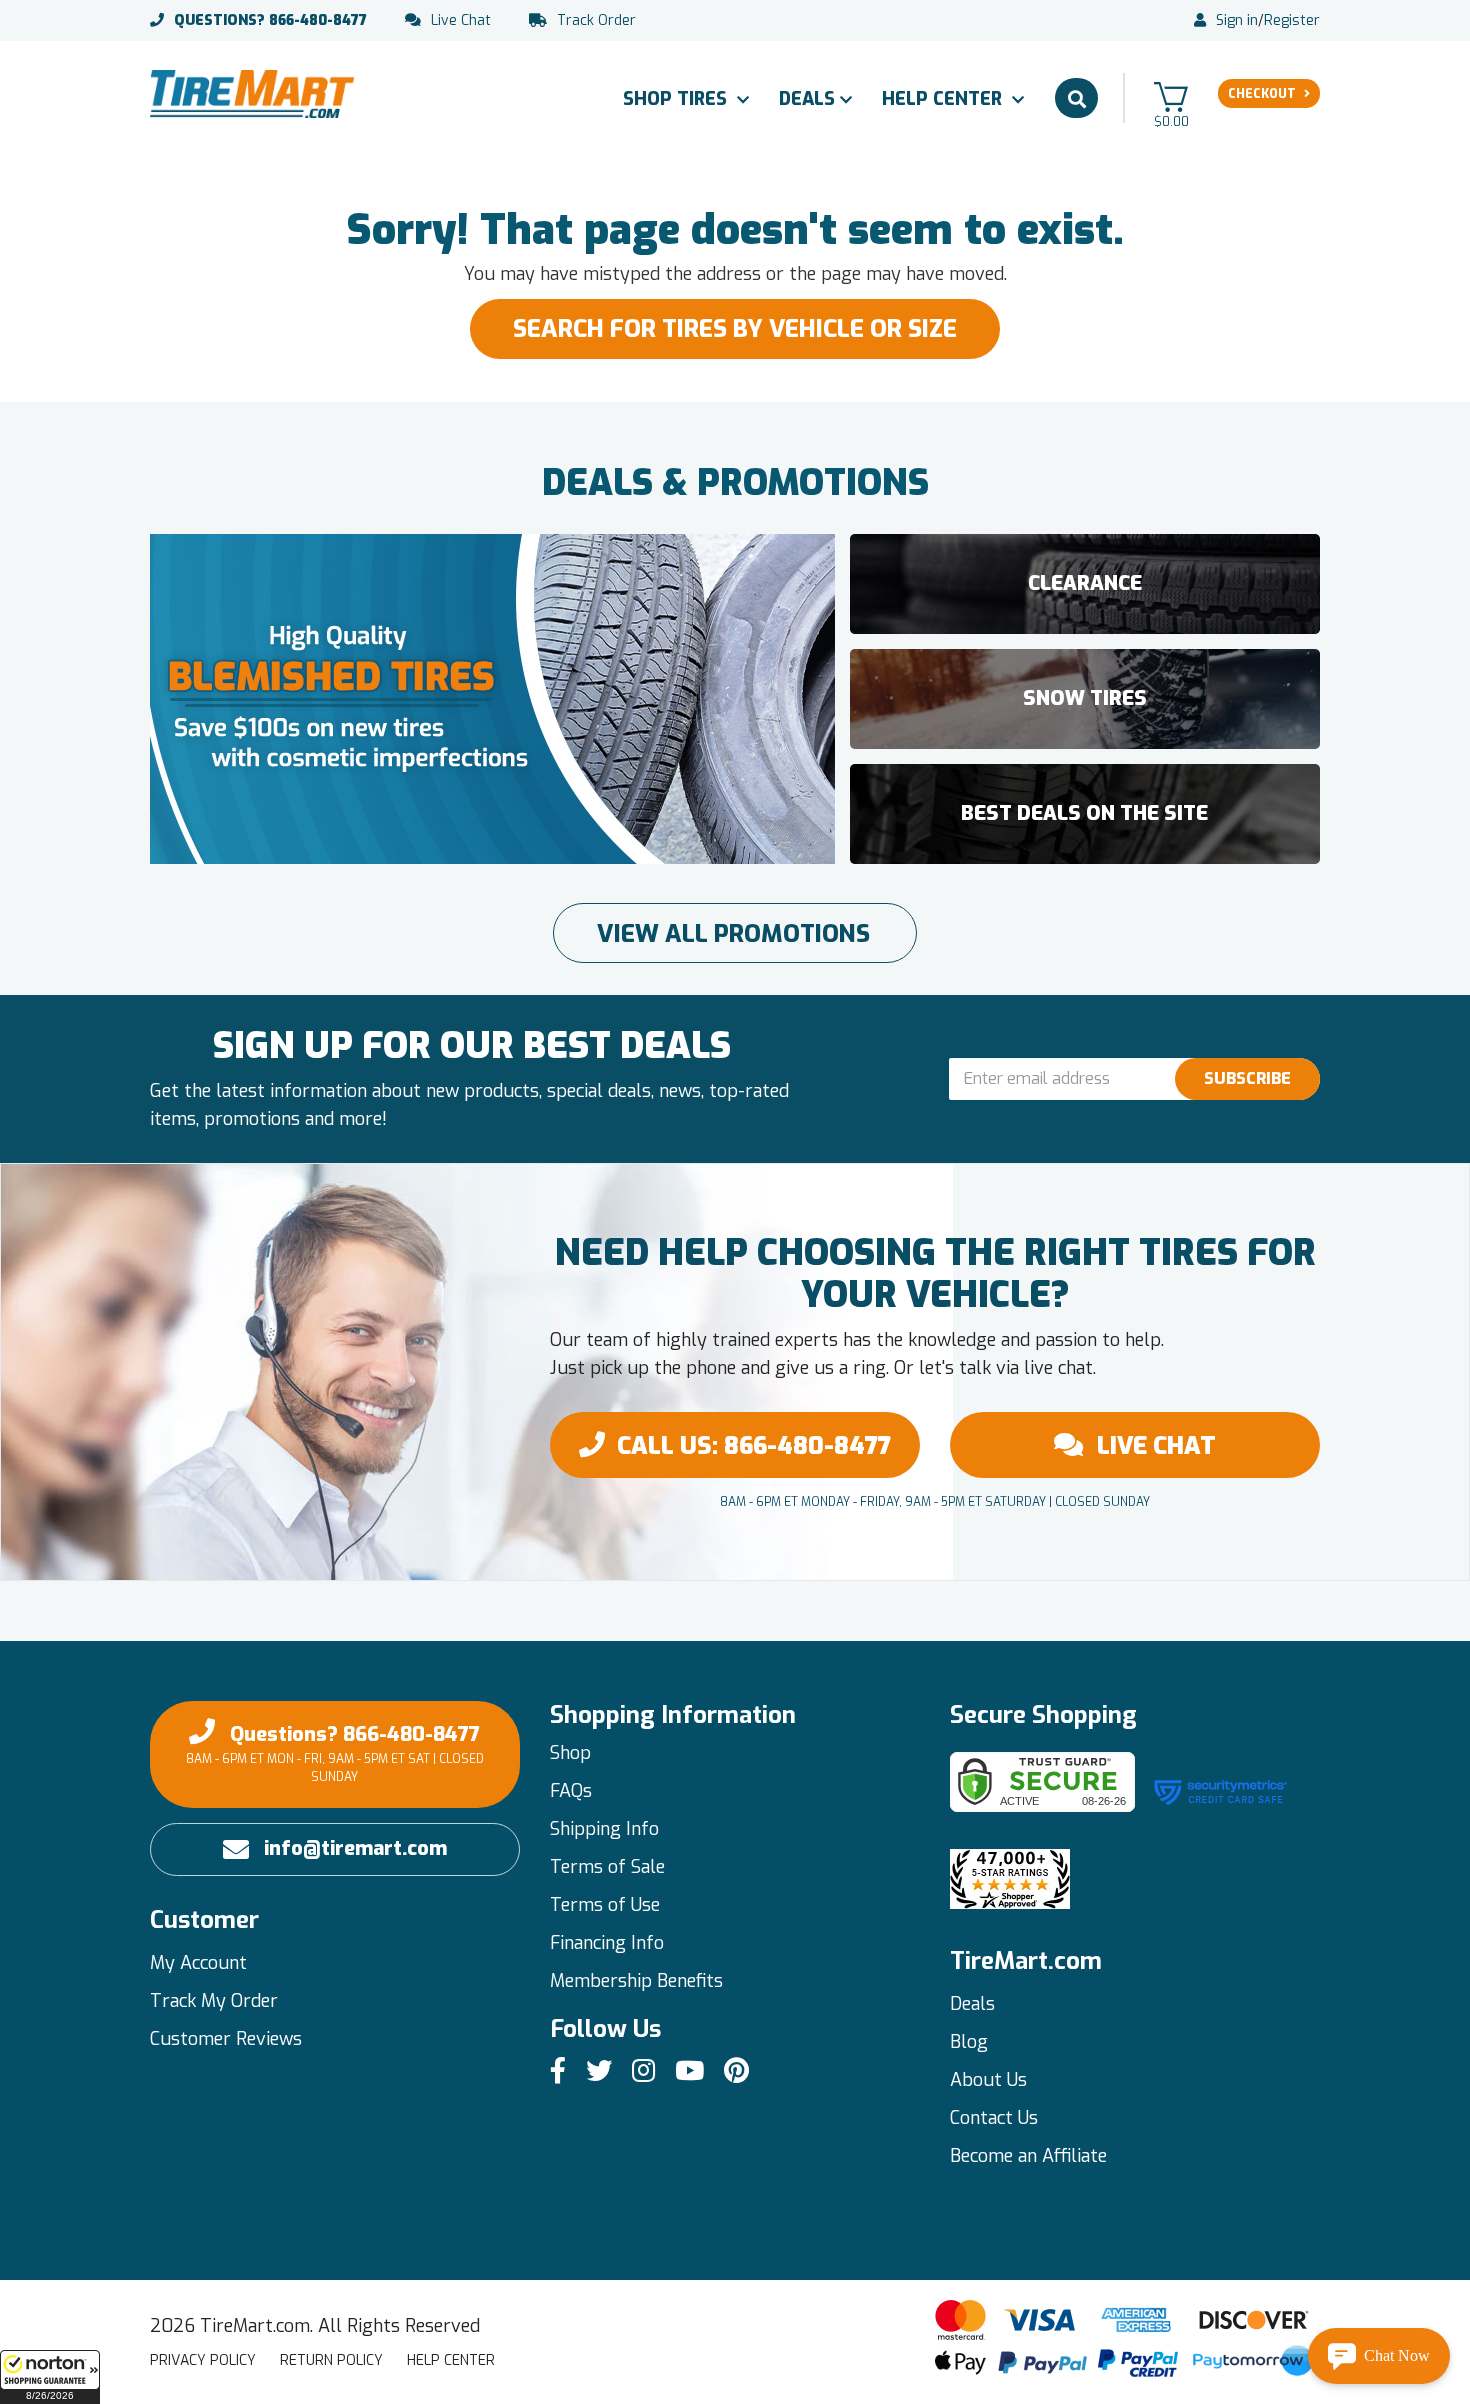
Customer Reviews (226, 2039)
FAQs (571, 1791)
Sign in (1237, 21)
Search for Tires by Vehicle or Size (735, 329)
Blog (969, 2042)
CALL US (754, 1446)
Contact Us (994, 2118)
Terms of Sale (607, 1867)
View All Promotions (733, 934)
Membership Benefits (636, 1981)
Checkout (1262, 94)
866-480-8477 (270, 21)
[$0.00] (1171, 96)
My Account (198, 1963)
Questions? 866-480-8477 (335, 1753)
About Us (988, 2080)
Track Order (596, 21)
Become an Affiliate (1028, 2156)
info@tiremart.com (355, 1848)
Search (1076, 98)
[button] (50, 2377)
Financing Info (607, 1943)
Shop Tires (677, 99)
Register (1292, 21)
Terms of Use (605, 1905)
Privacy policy (203, 2360)
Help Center (944, 99)
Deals (807, 99)
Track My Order (214, 2001)
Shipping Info (604, 1829)
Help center (451, 2360)
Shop (570, 1753)
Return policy (331, 2360)
